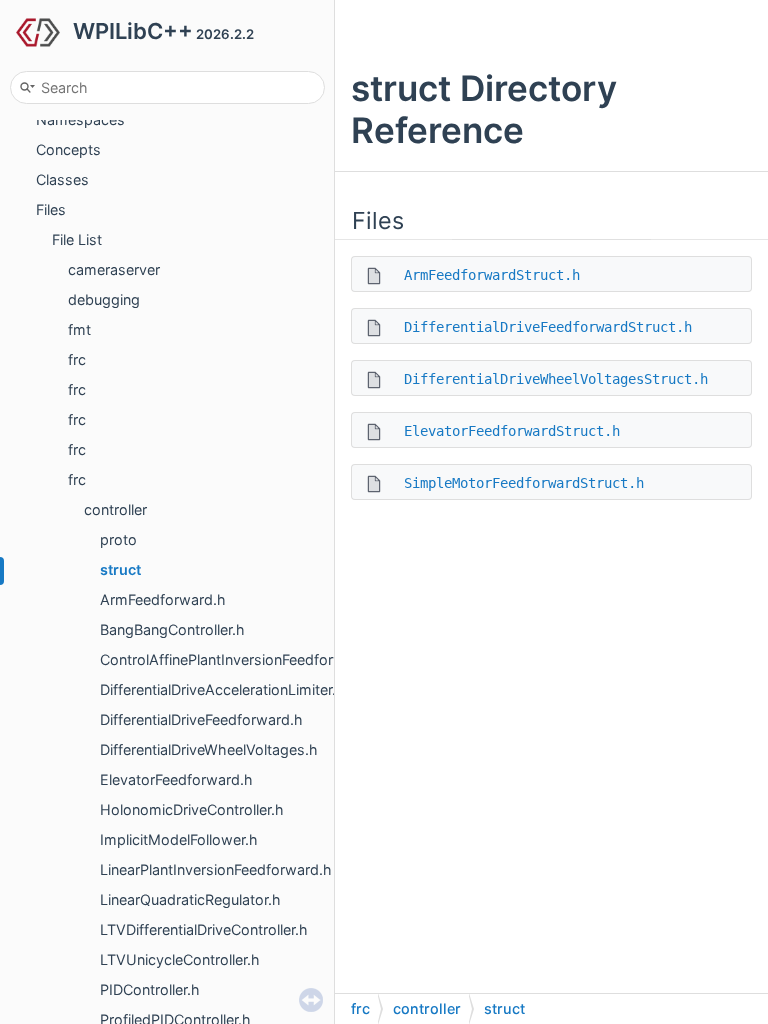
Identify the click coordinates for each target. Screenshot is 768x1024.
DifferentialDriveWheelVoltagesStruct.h (556, 379)
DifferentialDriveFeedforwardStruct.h (548, 327)
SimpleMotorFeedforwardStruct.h (524, 483)
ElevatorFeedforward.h (176, 779)
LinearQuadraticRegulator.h (190, 899)
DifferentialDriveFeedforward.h (201, 719)
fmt (79, 329)
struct (120, 569)
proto (118, 539)
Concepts (68, 149)
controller (115, 509)
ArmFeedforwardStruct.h (492, 275)
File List (77, 239)
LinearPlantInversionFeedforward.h (216, 869)
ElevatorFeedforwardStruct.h (512, 431)
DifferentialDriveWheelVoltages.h (209, 749)
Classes (62, 179)
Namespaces (80, 119)
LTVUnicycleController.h (180, 959)
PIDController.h (150, 989)
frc (77, 359)
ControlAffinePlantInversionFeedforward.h (240, 659)
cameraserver (114, 269)
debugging (104, 299)
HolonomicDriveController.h (192, 809)
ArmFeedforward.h (163, 599)
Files (51, 209)
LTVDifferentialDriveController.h (204, 929)
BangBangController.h (172, 629)
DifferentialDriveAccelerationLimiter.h (222, 689)
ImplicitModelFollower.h (179, 839)
